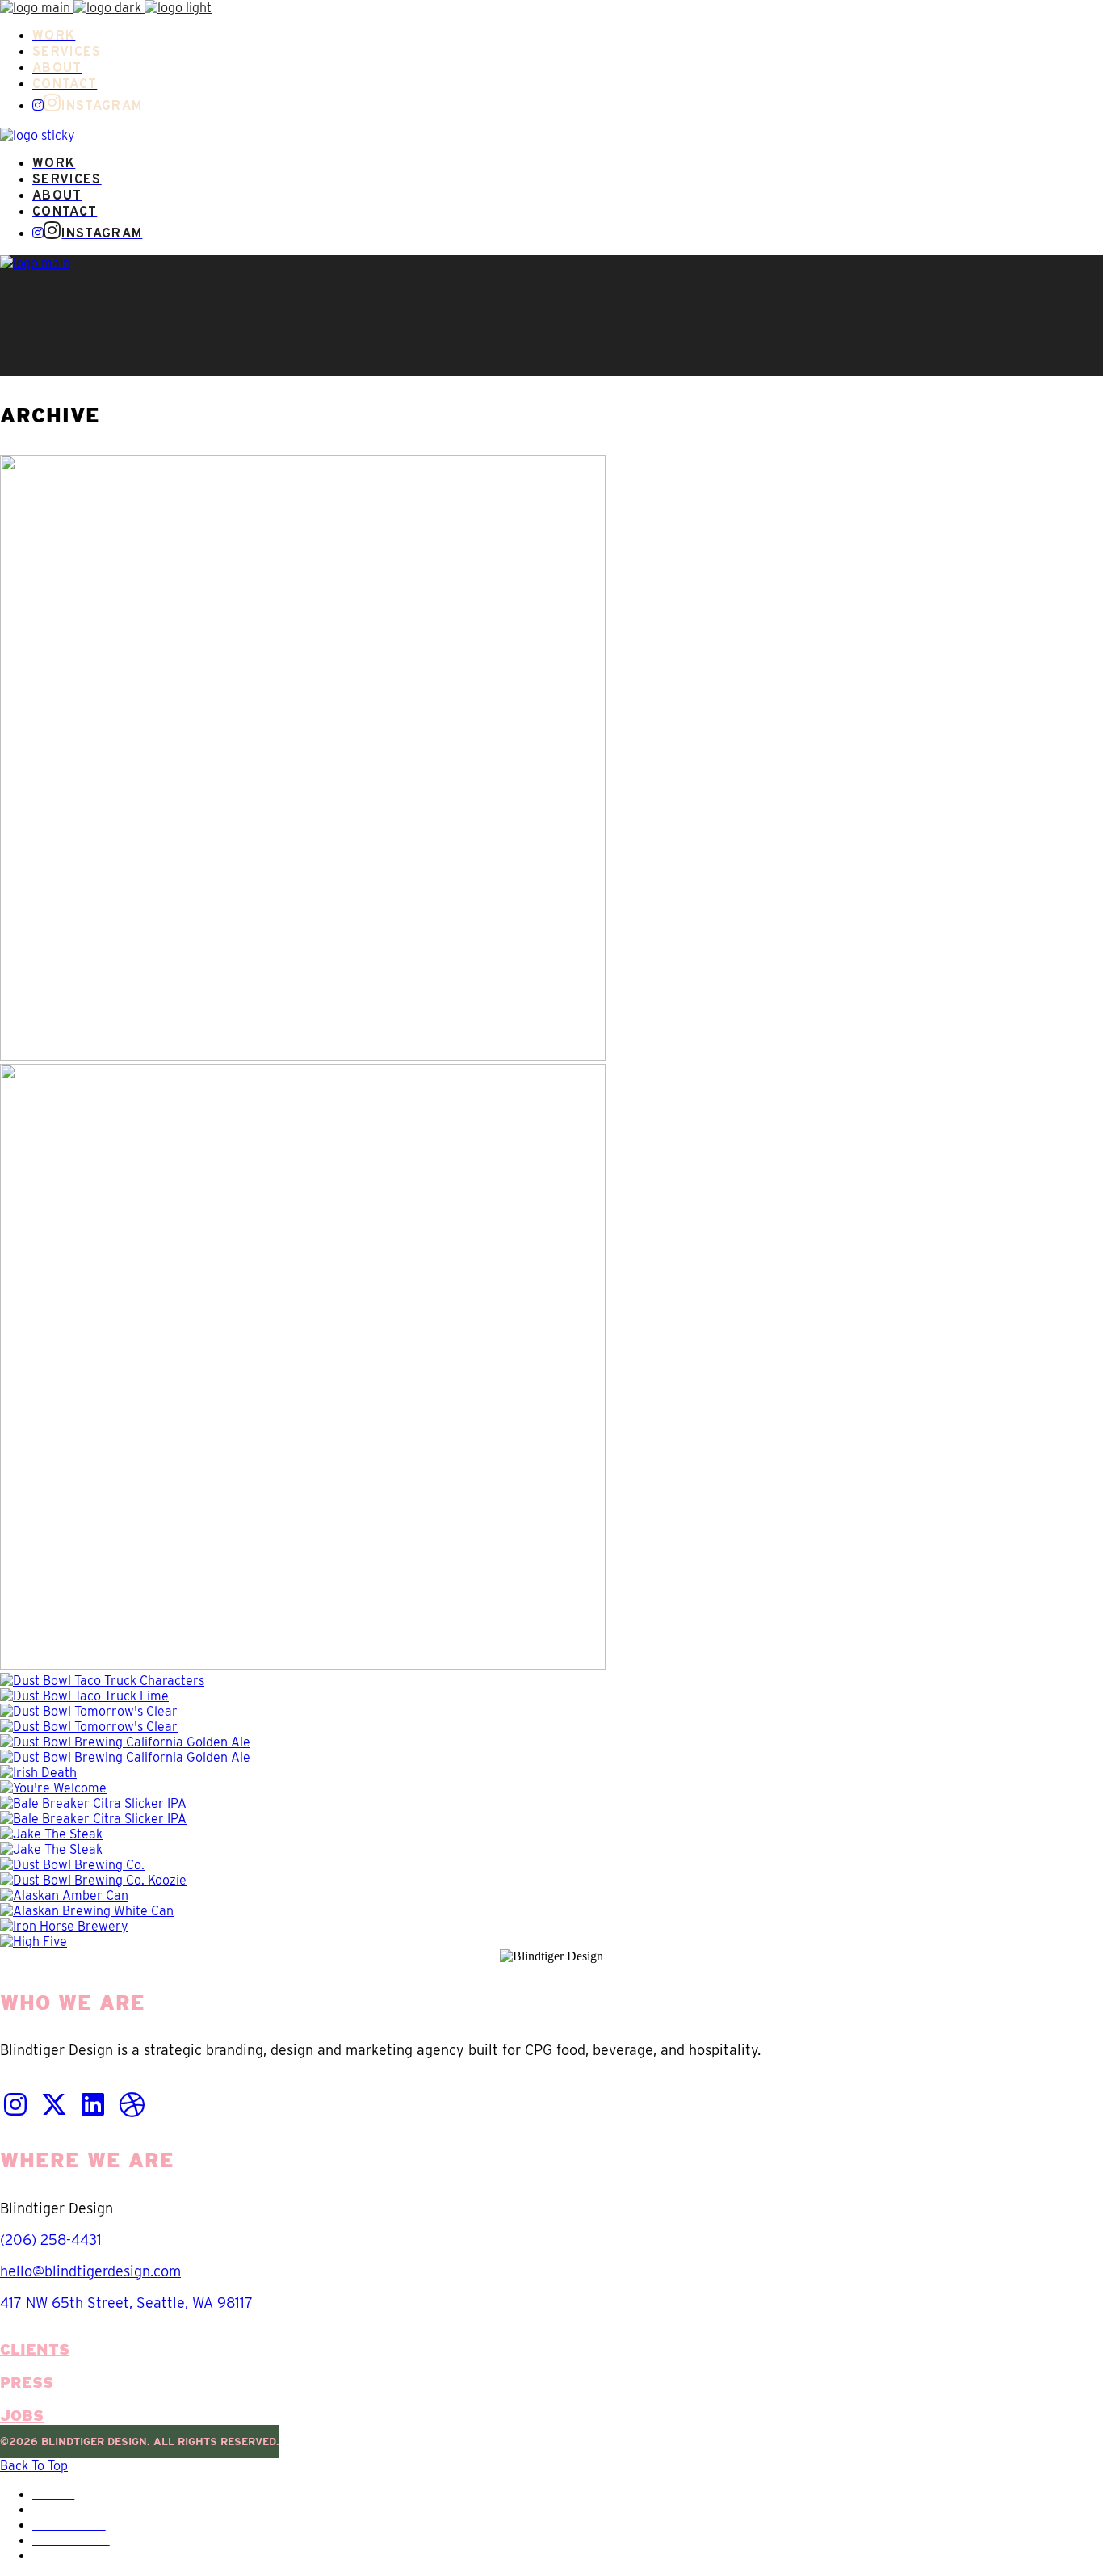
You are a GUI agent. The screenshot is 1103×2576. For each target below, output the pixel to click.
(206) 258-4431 (51, 2240)
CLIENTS (35, 2349)
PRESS (27, 2383)
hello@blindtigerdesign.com (90, 2271)
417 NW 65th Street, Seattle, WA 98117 (126, 2303)
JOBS (22, 2416)
